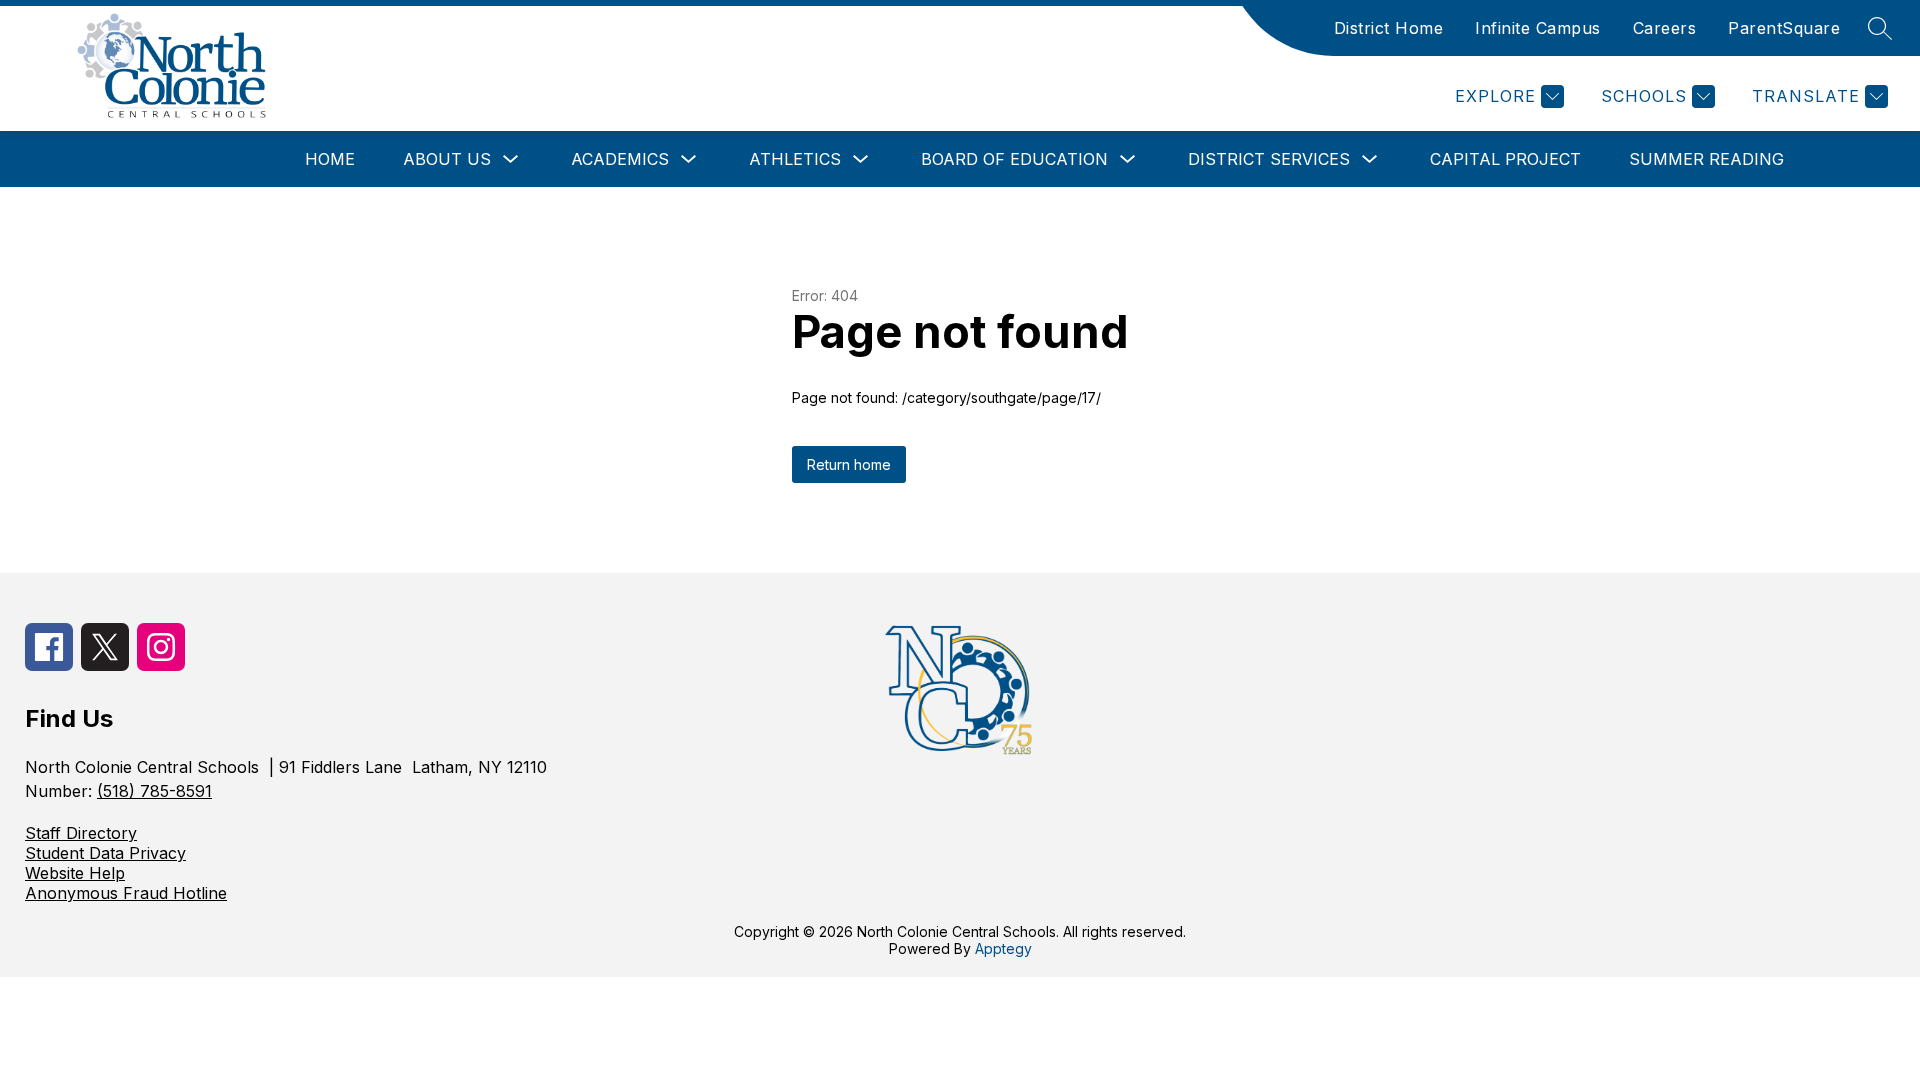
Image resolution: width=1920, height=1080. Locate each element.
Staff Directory (81, 833)
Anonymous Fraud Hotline (126, 893)
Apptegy (1003, 948)
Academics (620, 159)
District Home (1389, 28)
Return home (849, 464)
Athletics (795, 159)
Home (330, 159)
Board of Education (1014, 159)
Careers (1665, 28)
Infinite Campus (1538, 28)
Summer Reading (1706, 159)
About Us (447, 159)
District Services (1269, 159)
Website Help (75, 873)
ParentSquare (1784, 28)
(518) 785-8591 (154, 791)
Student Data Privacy (105, 853)
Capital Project (1505, 159)
